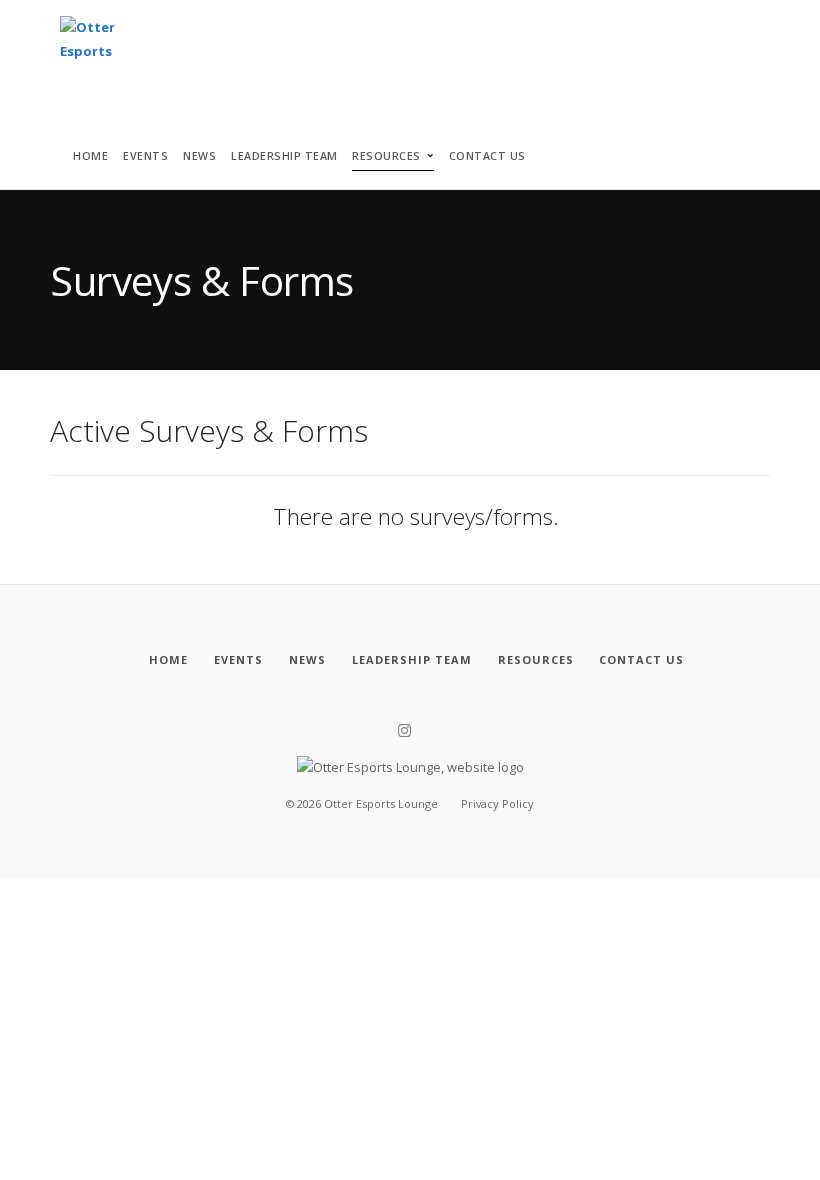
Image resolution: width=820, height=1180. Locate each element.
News (199, 156)
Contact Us (487, 156)
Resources (386, 156)
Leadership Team (284, 156)
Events (145, 156)
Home (90, 156)
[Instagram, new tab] (404, 731)
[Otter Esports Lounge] (97, 44)
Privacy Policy (497, 803)
